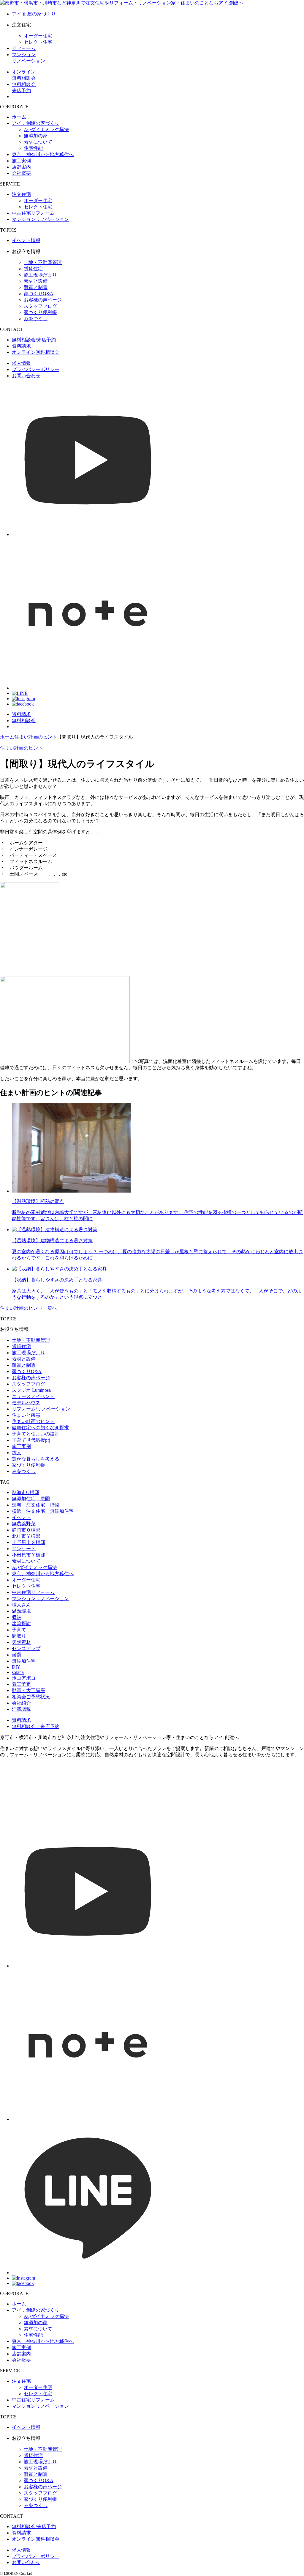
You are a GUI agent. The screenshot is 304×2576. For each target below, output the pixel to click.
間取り (19, 1636)
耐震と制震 (36, 287)
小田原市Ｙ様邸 (28, 1555)
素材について (38, 142)
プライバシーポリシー (36, 369)
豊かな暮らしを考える (36, 1459)
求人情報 (21, 363)
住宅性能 (33, 148)
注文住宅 (21, 194)
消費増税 (21, 1709)
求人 (17, 1453)
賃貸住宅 (33, 269)
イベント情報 (26, 240)
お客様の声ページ (43, 300)
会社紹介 (21, 1703)
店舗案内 (21, 167)
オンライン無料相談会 (36, 352)
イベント (21, 1517)
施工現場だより (40, 275)
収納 (17, 1617)
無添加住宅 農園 (31, 1499)
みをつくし (36, 319)
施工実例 (21, 161)
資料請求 (21, 346)
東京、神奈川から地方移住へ (43, 154)
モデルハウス (26, 1403)
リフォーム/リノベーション (41, 1409)
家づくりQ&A (39, 294)
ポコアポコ (24, 1678)
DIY (16, 1667)
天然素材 (21, 1642)
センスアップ (26, 1649)
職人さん (21, 1605)
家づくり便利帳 (40, 312)
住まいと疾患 (26, 1415)
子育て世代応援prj (31, 1440)
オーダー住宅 (38, 36)
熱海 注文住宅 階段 (36, 1505)
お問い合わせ (26, 376)
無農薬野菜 (24, 1524)
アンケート (24, 1549)
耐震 (17, 1655)
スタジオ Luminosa (31, 1390)
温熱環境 (21, 1611)
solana (18, 1672)
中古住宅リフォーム (33, 213)
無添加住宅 (24, 1661)
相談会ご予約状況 (31, 1697)
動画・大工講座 (28, 1690)
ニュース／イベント (33, 1396)
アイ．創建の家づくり (36, 123)
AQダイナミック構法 (46, 129)
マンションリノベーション (40, 219)
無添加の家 (36, 136)
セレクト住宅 (38, 42)
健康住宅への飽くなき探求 (40, 1428)
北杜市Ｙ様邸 (26, 1536)
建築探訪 (21, 1624)
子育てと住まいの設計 (36, 1434)
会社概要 (21, 173)
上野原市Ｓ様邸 (28, 1542)
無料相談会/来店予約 (34, 340)
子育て (19, 1630)
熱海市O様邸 (26, 1492)
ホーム (19, 117)
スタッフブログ (40, 306)
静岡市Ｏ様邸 (26, 1530)
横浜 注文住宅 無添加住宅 (43, 1511)
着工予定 (21, 1684)
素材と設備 (36, 281)
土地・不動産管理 (43, 262)
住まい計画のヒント (21, 748)
